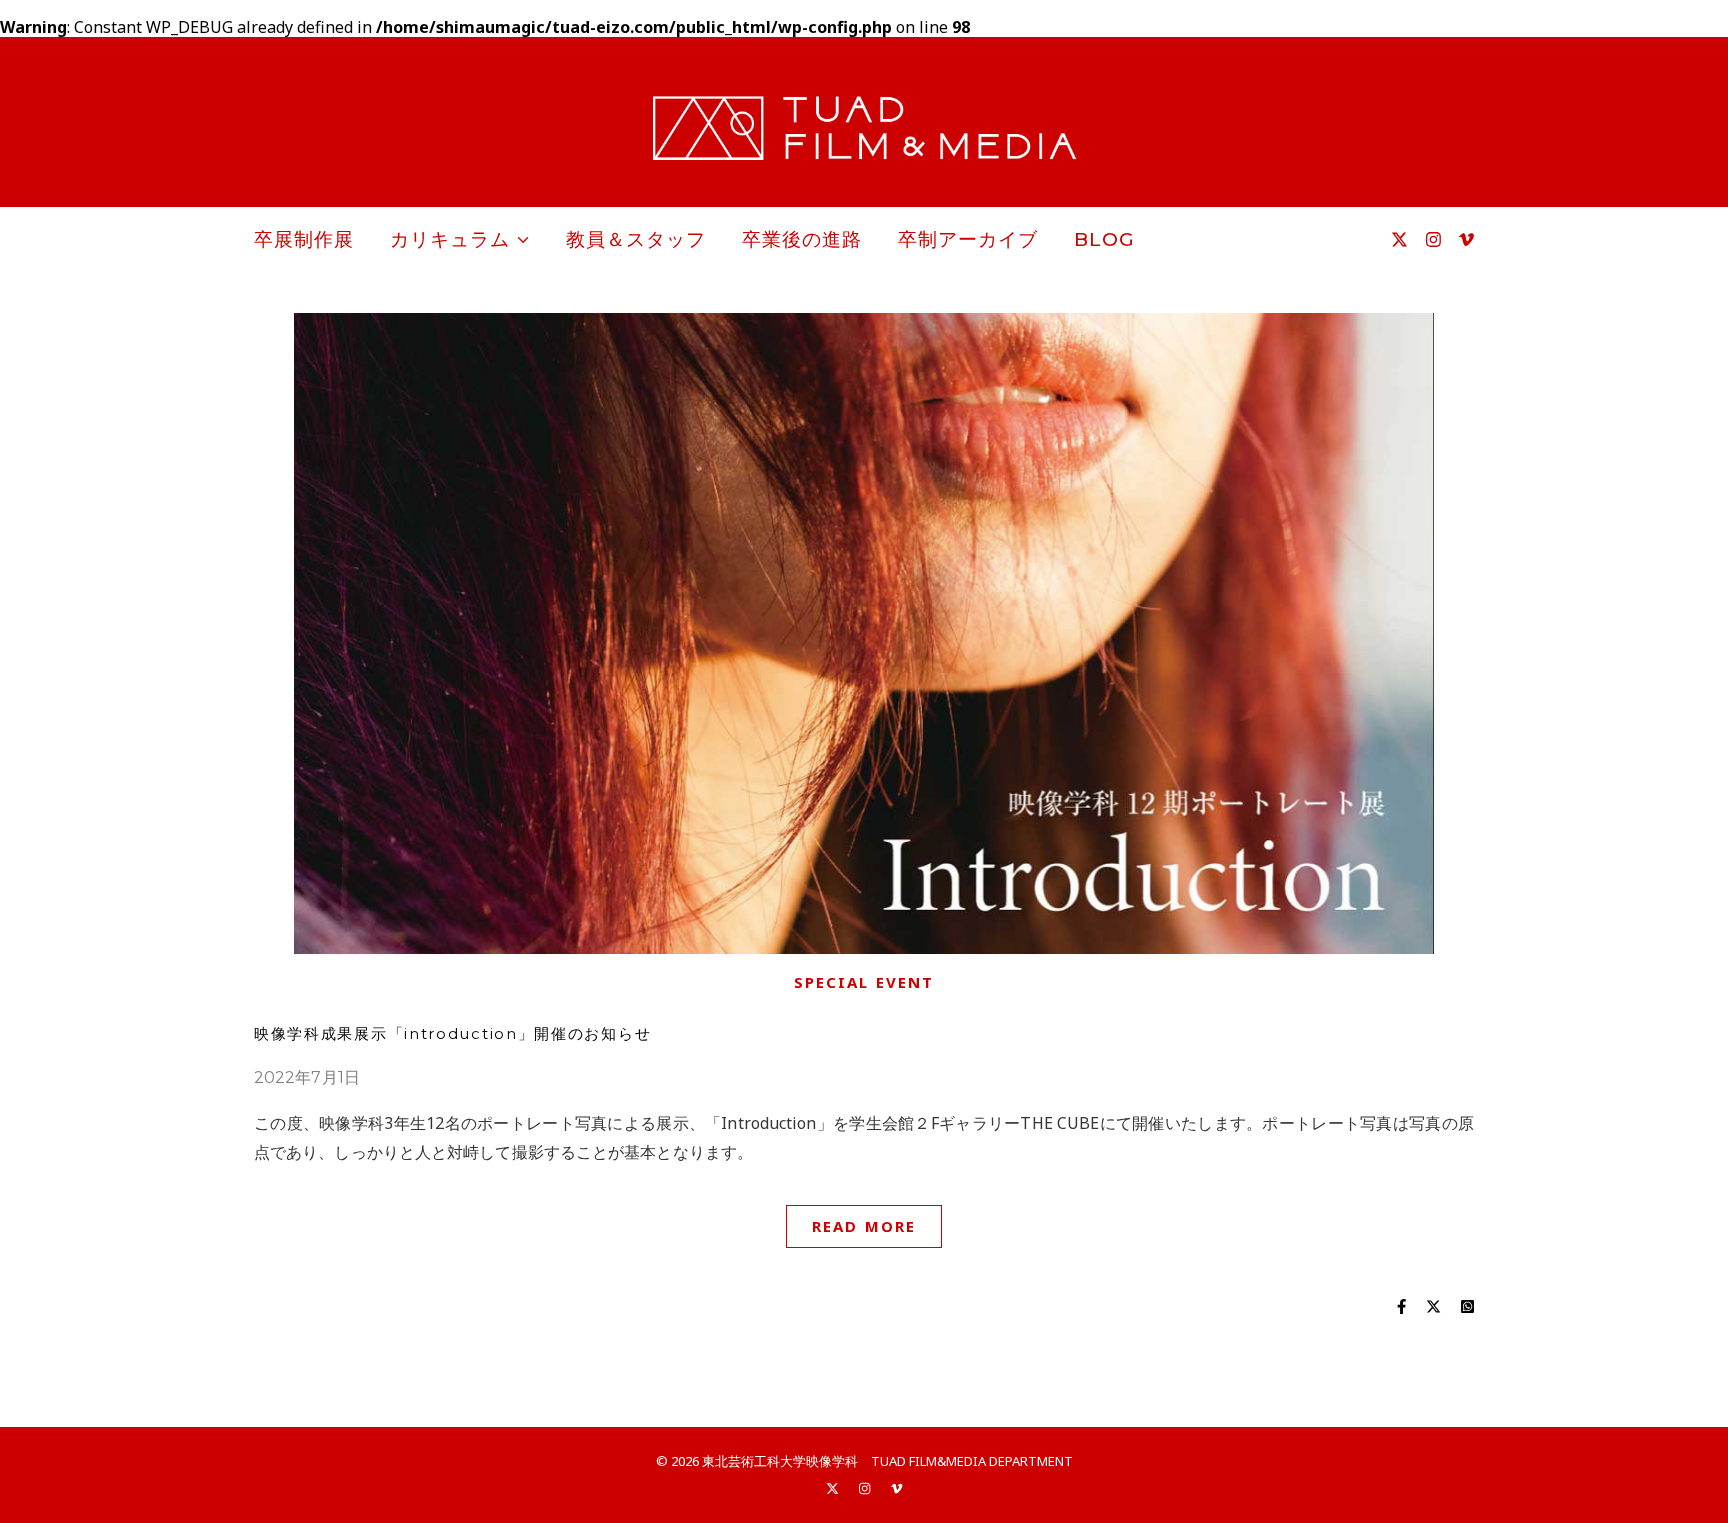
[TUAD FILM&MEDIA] (864, 127)
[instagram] (1435, 239)
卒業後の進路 (802, 239)
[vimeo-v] (1466, 239)
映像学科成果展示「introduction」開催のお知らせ (452, 1033)
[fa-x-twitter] (1401, 239)
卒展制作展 (304, 239)
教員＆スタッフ (636, 239)
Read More (864, 1226)
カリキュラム (450, 239)
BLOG (1104, 239)
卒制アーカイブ (968, 239)
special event (864, 982)
